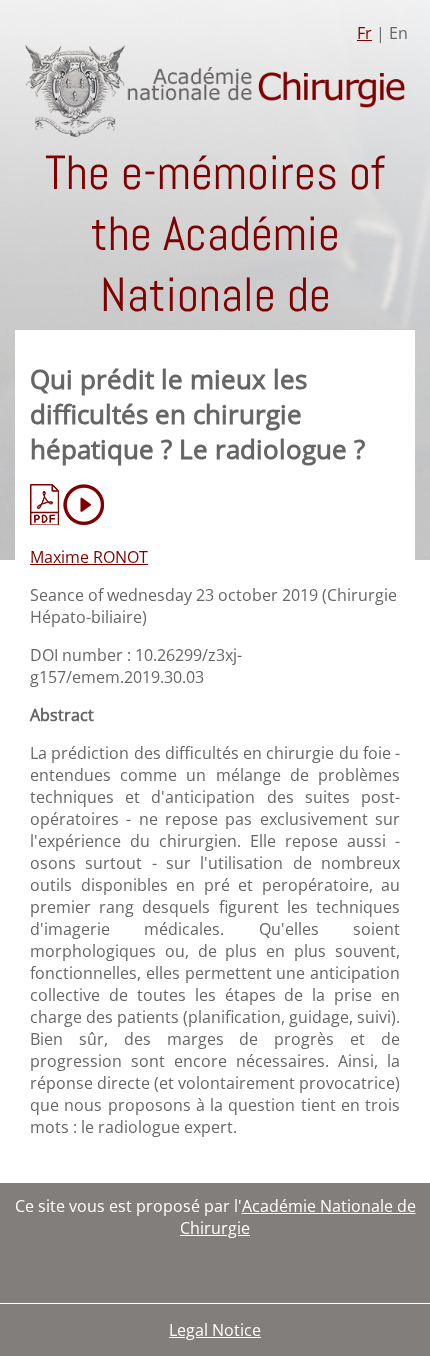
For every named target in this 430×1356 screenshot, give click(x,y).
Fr (364, 33)
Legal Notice (215, 1330)
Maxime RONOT (89, 557)
